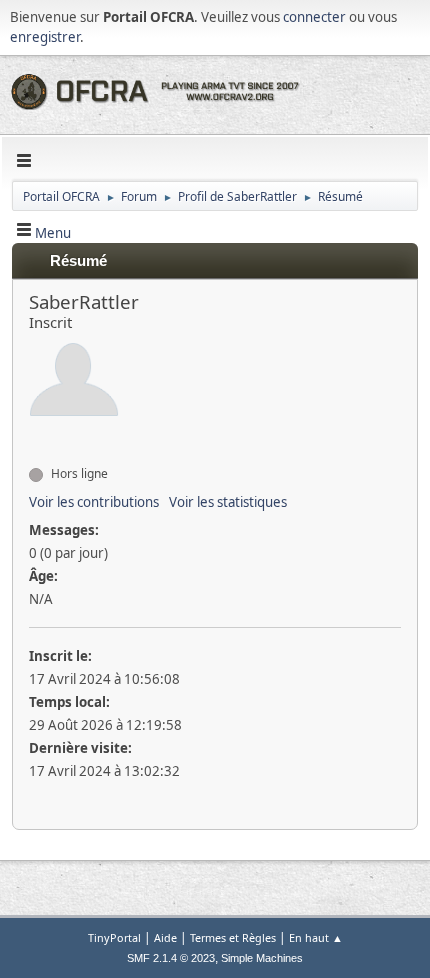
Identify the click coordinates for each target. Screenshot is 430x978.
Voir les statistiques (228, 502)
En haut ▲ (316, 937)
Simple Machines (262, 958)
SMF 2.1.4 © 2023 (171, 958)
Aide (165, 937)
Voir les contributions (94, 502)
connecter (314, 17)
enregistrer (45, 37)
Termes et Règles (233, 937)
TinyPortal (114, 937)
